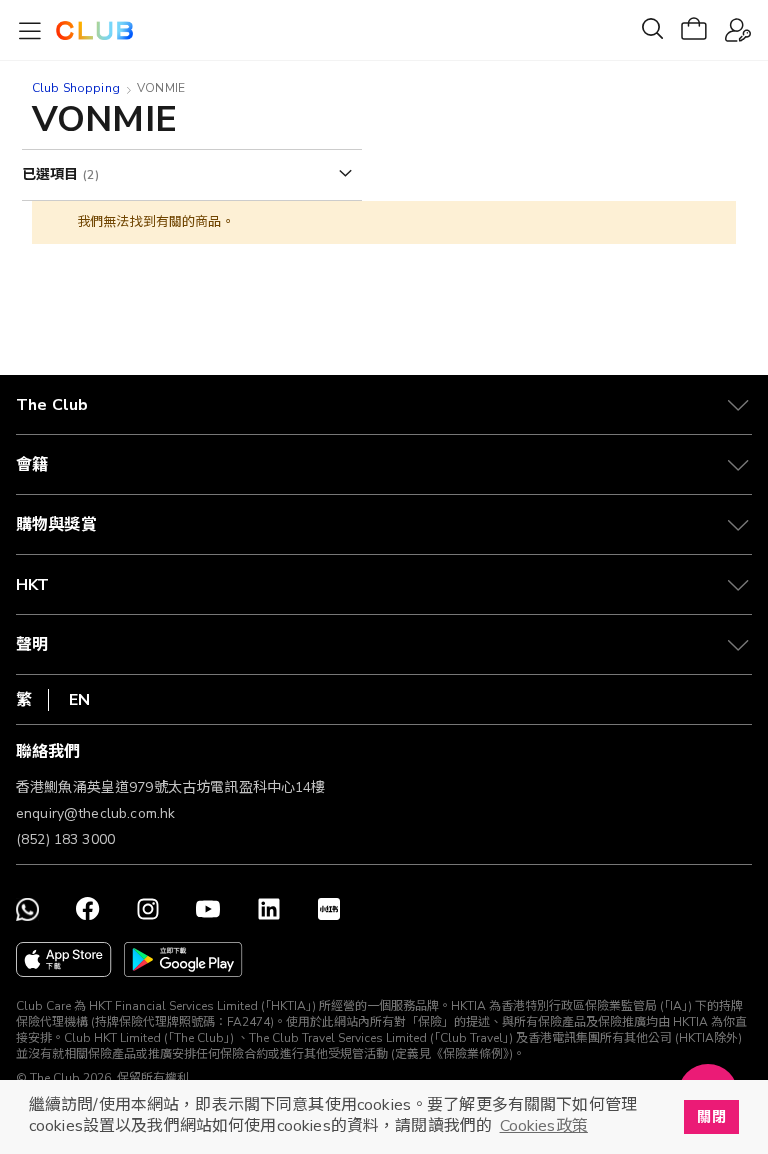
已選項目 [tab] (52, 174)
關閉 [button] (711, 1117)
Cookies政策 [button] (544, 1126)
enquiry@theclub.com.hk (95, 813)
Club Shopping (76, 88)
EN (79, 700)
